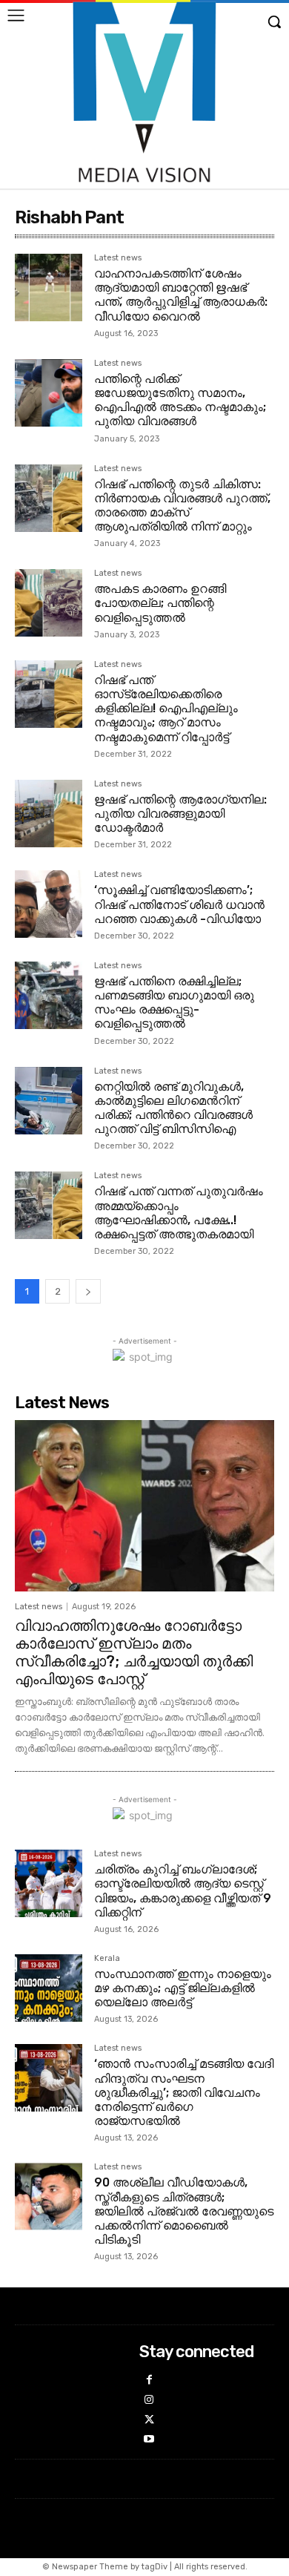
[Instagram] (149, 2401)
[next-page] (88, 1291)
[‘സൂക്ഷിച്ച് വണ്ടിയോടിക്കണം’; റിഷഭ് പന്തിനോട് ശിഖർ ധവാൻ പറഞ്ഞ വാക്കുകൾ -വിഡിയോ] (49, 904)
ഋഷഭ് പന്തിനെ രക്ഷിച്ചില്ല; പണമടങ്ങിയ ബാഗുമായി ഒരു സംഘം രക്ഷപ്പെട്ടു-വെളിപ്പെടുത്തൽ (174, 1003)
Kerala (107, 1959)
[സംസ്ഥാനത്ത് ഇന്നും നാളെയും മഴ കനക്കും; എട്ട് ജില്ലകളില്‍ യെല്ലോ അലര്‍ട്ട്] (49, 1988)
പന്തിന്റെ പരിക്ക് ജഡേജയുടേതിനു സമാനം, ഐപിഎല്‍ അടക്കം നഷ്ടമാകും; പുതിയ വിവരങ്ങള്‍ (180, 400)
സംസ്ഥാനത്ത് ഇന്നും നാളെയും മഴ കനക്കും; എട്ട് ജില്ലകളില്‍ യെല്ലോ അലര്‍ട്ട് (183, 1988)
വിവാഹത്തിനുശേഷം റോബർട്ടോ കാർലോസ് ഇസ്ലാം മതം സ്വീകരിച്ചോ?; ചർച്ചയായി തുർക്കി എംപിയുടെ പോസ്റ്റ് (134, 1652)
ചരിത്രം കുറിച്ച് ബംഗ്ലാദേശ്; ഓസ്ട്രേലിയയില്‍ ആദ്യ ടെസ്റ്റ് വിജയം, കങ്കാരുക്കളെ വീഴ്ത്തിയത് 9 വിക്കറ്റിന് (183, 1891)
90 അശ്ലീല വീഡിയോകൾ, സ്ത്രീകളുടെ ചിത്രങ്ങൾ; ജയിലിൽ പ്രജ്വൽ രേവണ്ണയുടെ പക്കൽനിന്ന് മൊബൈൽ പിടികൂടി (184, 2211)
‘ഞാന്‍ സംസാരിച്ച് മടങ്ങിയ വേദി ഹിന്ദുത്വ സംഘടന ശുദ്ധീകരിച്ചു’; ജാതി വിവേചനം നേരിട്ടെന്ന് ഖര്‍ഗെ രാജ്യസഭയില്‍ (184, 2092)
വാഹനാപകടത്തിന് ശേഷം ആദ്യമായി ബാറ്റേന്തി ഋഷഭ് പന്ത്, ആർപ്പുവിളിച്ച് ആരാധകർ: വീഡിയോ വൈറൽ (181, 295)
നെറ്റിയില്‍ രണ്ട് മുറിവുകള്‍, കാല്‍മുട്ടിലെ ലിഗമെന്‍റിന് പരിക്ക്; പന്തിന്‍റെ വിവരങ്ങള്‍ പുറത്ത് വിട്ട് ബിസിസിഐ (173, 1108)
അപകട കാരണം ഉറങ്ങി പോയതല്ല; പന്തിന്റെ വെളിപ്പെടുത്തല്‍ (160, 603)
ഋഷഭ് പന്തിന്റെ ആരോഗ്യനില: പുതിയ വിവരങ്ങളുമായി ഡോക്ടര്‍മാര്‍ (180, 814)
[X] (149, 2421)
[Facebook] (149, 2380)
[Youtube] (149, 2440)
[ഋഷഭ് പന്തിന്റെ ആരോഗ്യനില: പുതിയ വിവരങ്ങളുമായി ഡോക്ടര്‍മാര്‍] (49, 814)
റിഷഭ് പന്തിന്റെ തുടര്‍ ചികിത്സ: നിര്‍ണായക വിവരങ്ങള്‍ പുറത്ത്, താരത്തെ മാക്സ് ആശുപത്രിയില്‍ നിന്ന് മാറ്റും (182, 506)
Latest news (118, 258)
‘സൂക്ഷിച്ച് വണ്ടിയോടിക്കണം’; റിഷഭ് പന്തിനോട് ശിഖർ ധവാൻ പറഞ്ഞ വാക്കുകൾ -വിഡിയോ (179, 904)
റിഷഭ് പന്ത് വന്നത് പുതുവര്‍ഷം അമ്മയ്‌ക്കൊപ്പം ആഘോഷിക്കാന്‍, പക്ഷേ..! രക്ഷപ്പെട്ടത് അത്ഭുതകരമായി (179, 1213)
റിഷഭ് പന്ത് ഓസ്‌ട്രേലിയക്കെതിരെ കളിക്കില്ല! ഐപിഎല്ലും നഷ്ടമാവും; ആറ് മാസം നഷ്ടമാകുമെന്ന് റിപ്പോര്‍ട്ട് (166, 709)
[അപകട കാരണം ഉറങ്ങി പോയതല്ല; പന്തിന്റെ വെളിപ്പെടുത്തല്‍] (49, 603)
